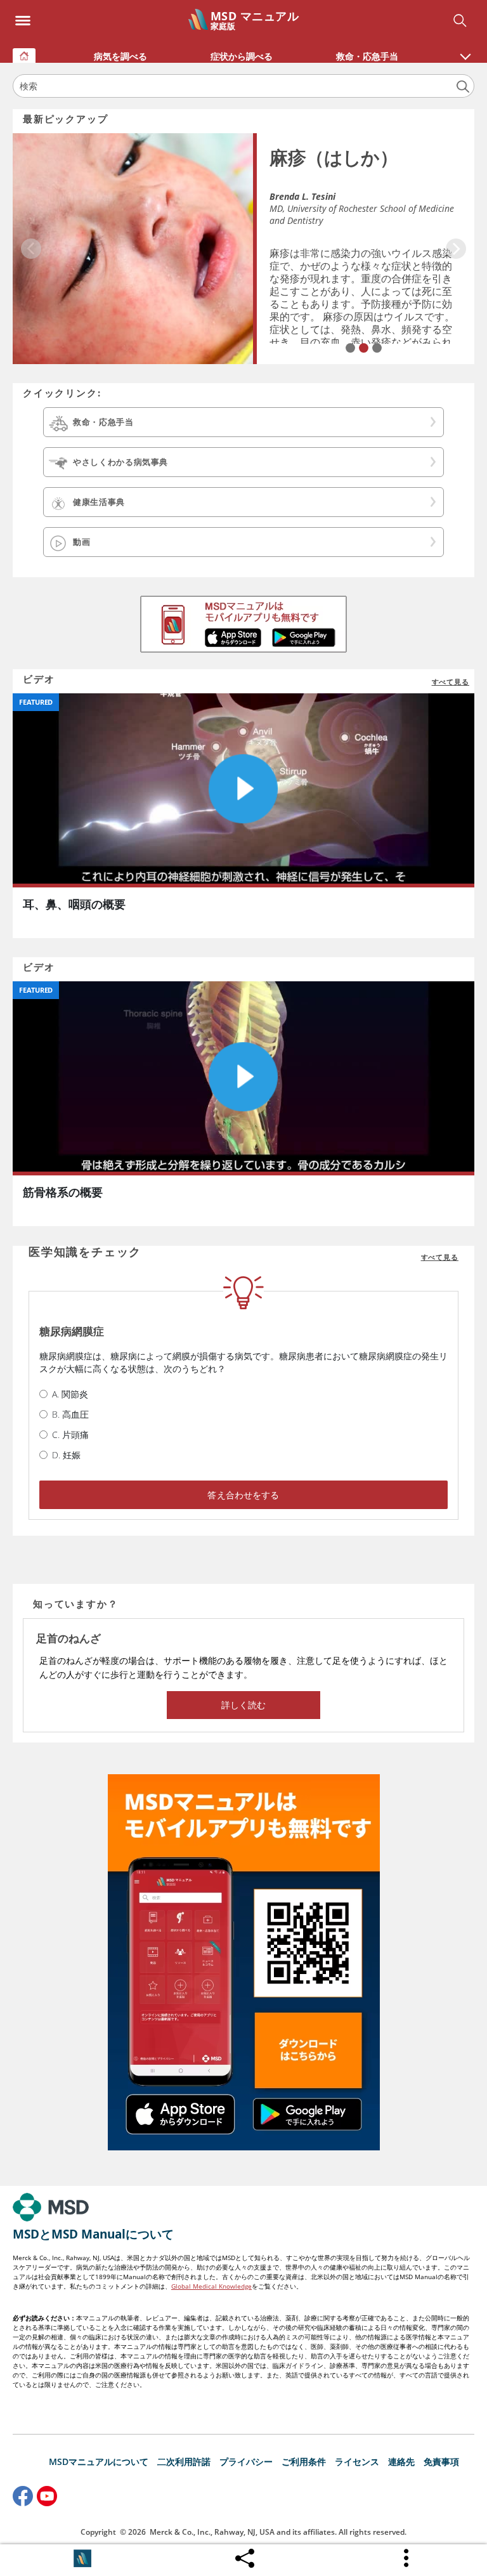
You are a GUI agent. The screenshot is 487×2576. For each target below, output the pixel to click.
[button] (465, 50)
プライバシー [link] (246, 2462)
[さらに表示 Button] (407, 2558)
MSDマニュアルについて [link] (99, 2462)
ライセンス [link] (357, 2462)
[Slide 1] (350, 348)
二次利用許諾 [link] (184, 2462)
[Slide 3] (377, 348)
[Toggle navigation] (23, 17)
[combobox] (243, 86)
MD (276, 208)
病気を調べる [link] (120, 56)
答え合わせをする (243, 1495)
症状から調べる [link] (242, 56)
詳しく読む (244, 1705)
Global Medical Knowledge (211, 2286)
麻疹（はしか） (334, 157)
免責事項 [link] (441, 2462)
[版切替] (82, 2558)
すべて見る (451, 682)
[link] (24, 56)
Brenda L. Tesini (302, 196)
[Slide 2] (364, 348)
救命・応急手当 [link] (367, 56)
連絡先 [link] (401, 2462)
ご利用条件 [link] (304, 2462)
